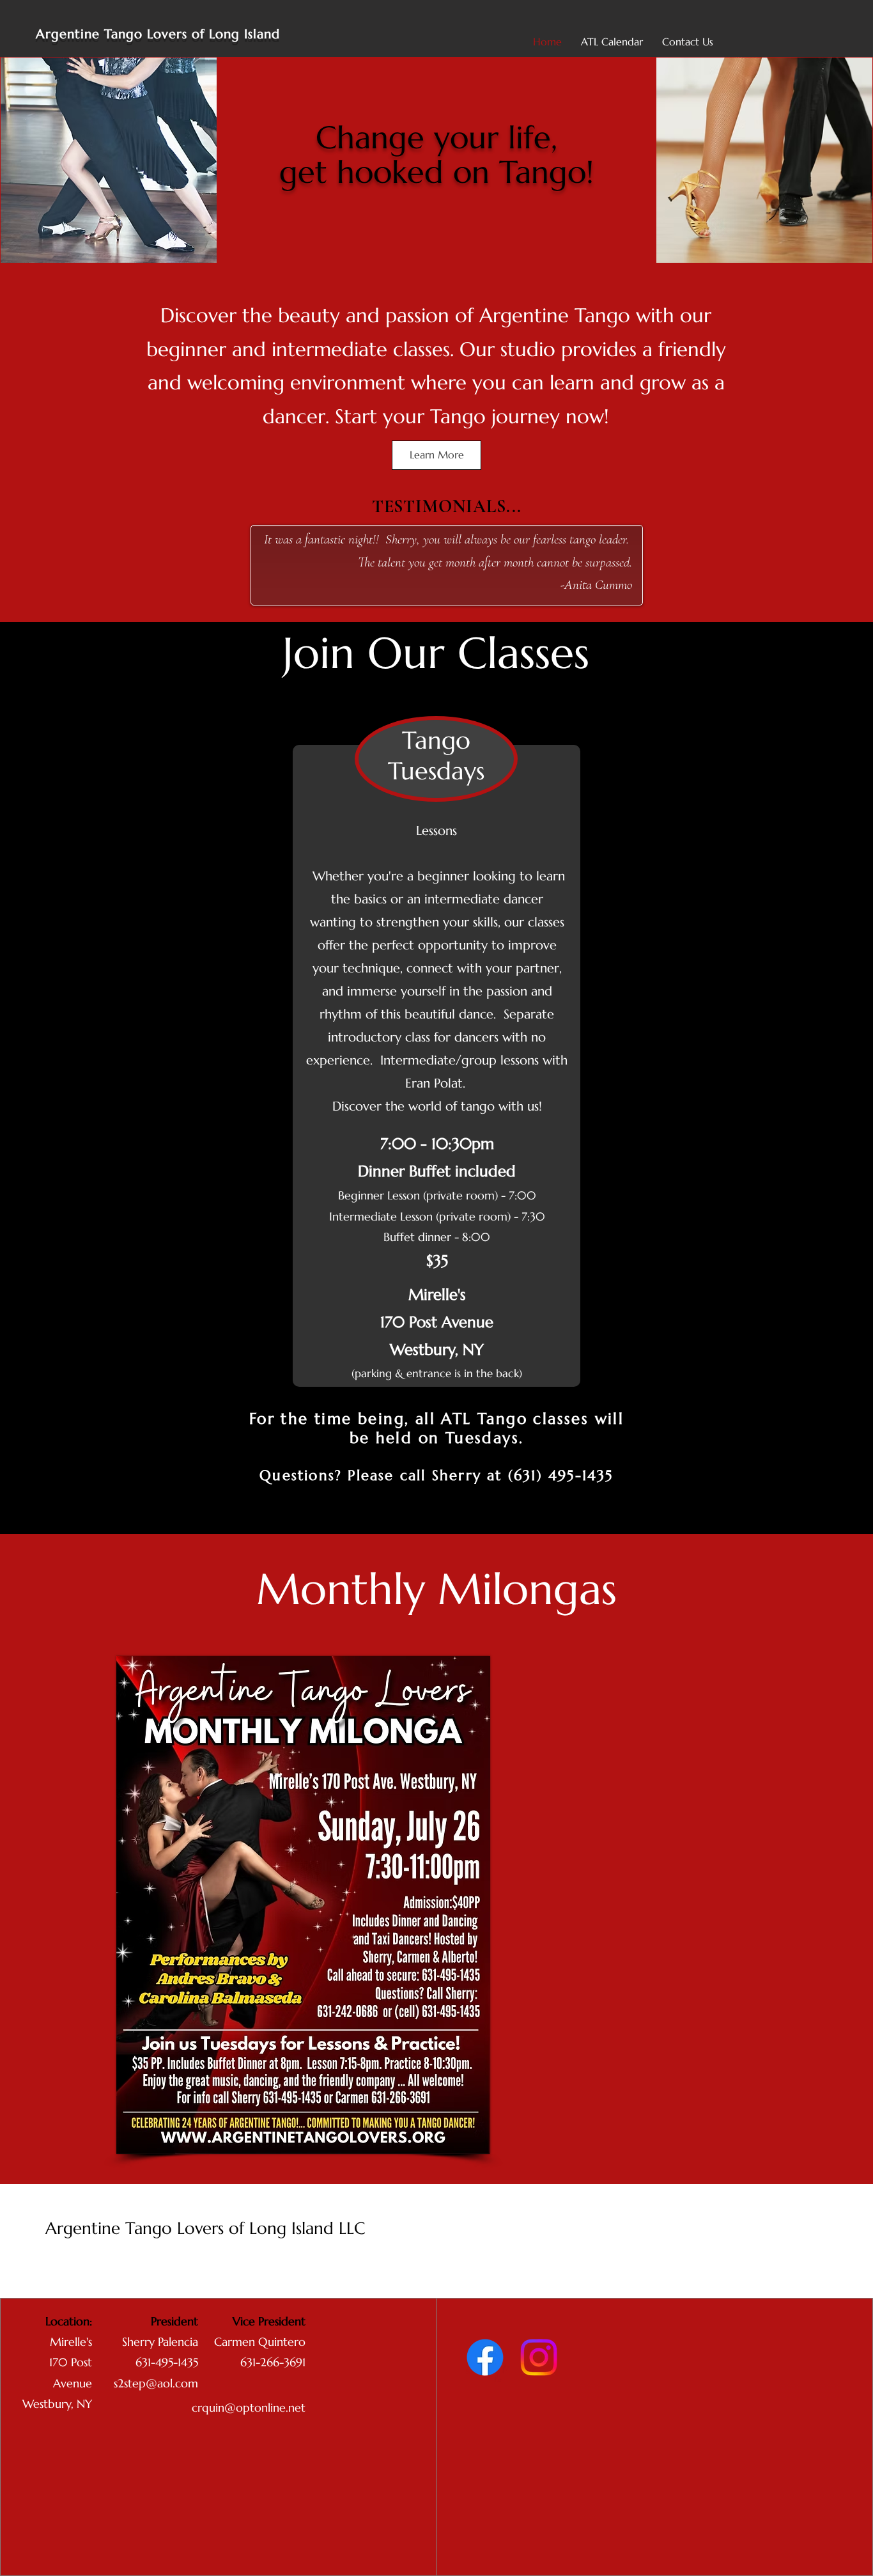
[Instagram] (539, 2357)
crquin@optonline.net (249, 2408)
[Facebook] (485, 2357)
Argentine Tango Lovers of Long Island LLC (205, 2228)
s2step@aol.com (156, 2383)
